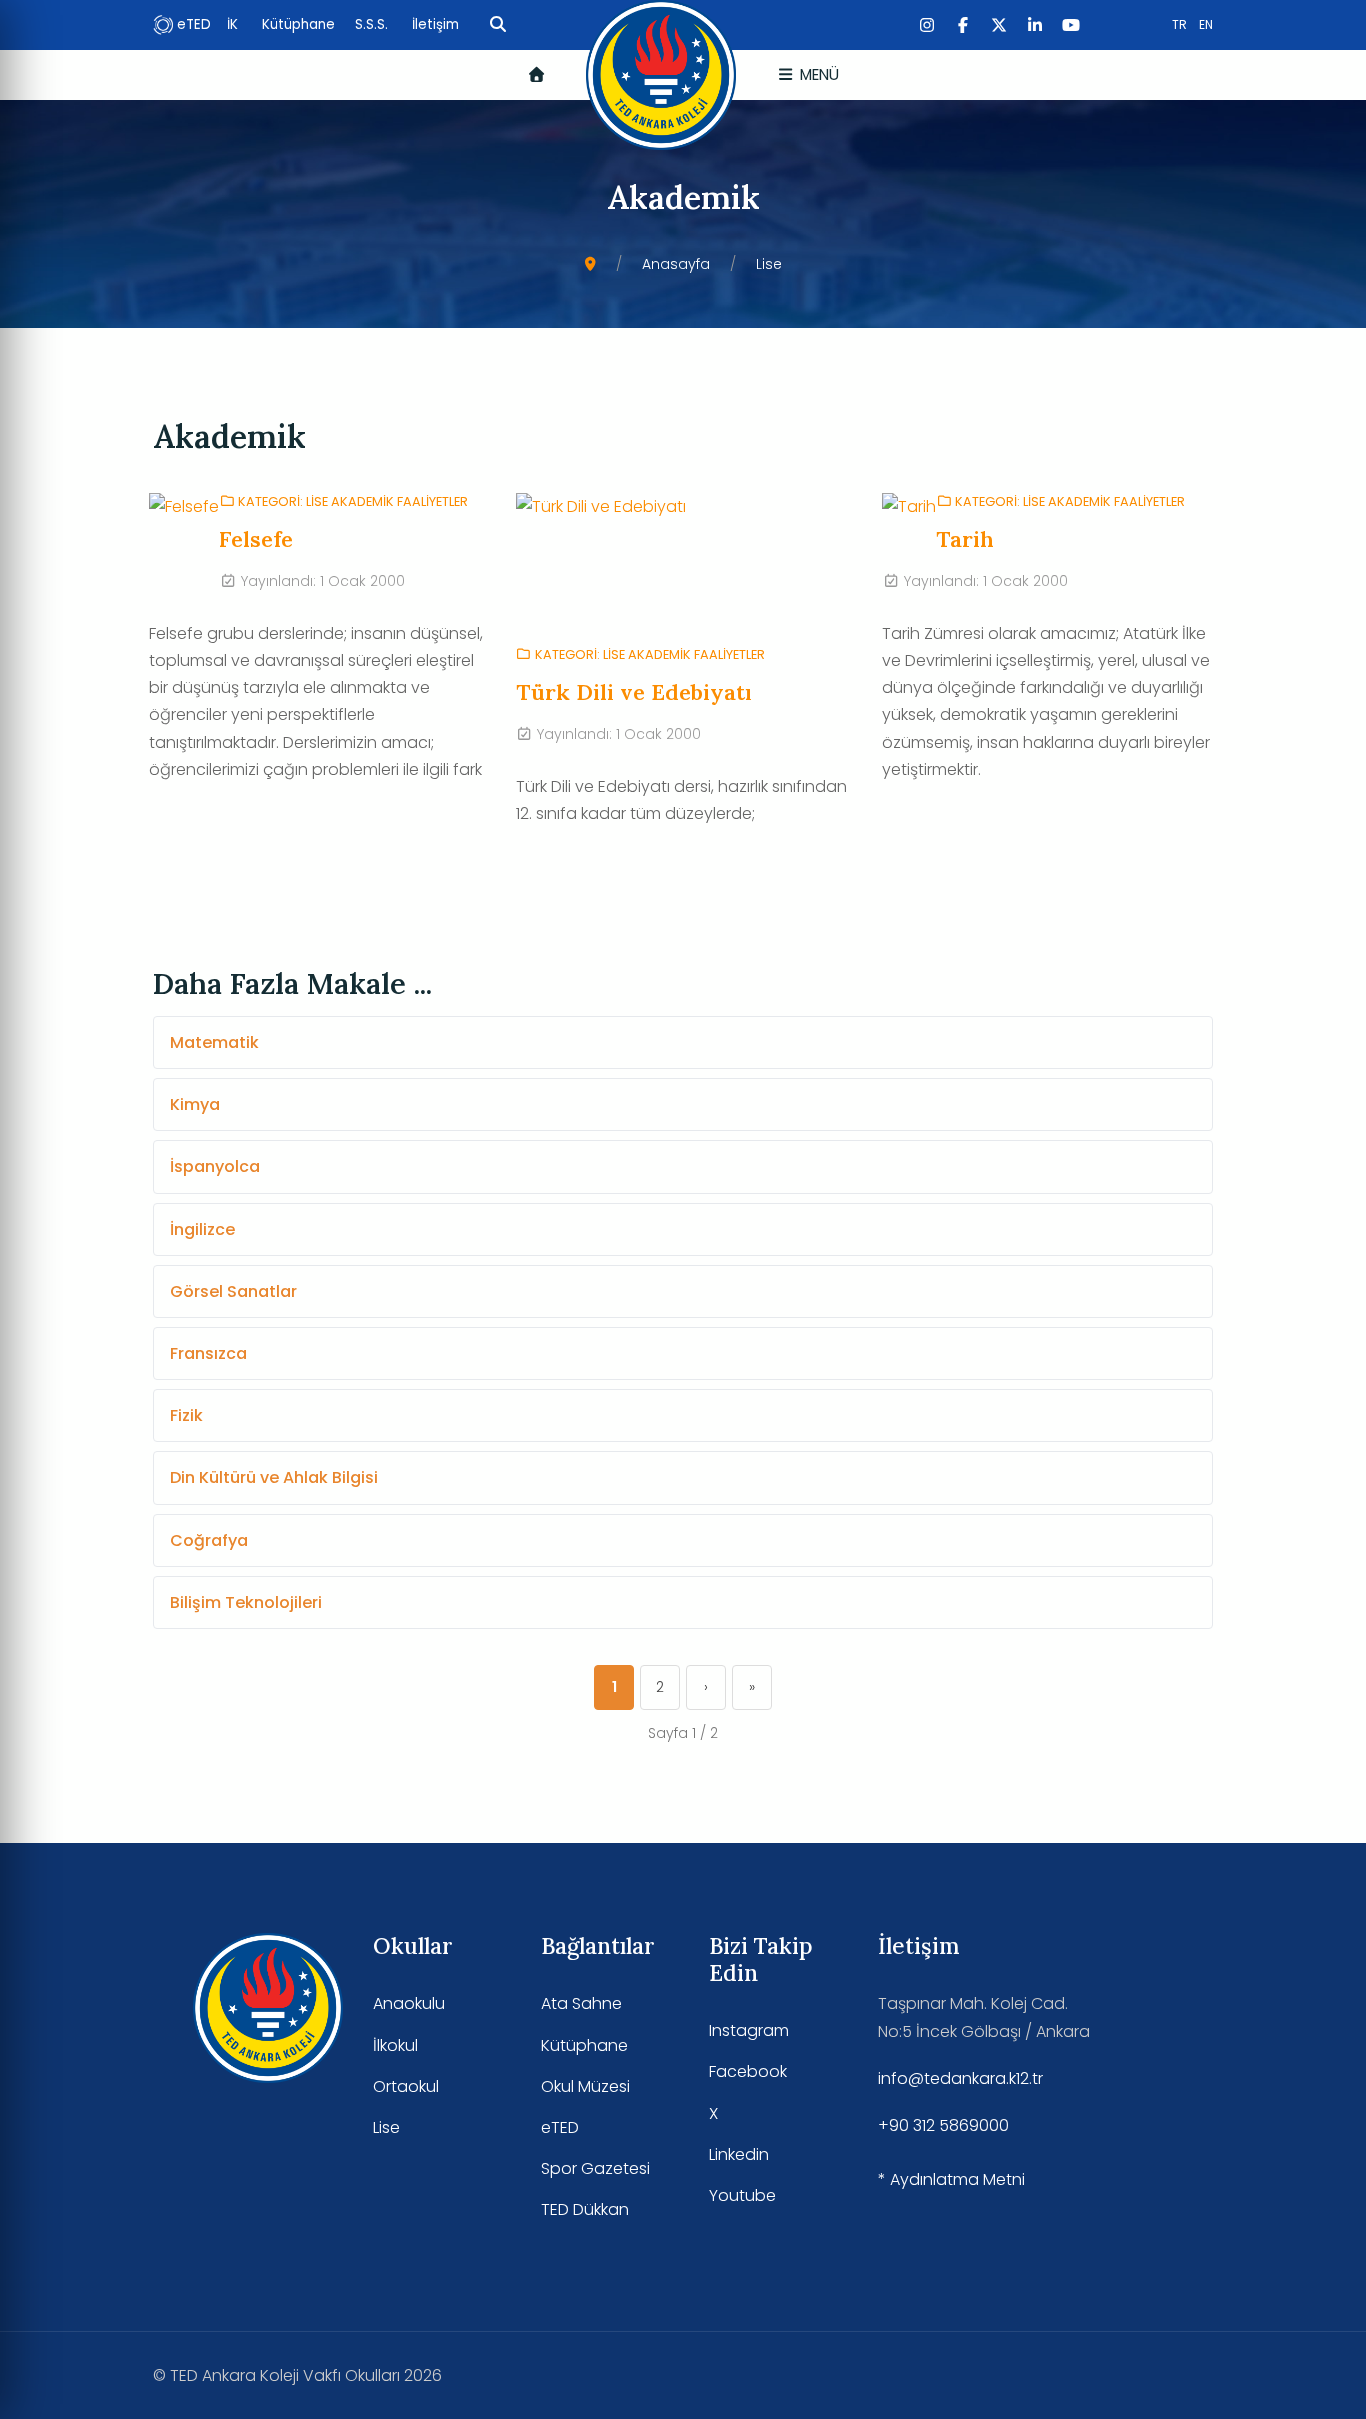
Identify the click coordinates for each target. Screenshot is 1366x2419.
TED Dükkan (585, 2209)
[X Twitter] (999, 25)
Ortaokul (406, 2086)
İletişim (435, 24)
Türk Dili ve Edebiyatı (634, 692)
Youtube (742, 2195)
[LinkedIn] (1035, 25)
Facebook (748, 2071)
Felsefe (256, 539)
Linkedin (739, 2154)
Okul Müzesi (585, 2086)
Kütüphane (300, 24)
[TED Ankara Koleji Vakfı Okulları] (661, 75)
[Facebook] (963, 25)
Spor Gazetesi (595, 2168)
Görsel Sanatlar (233, 1291)
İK (234, 24)
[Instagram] (927, 25)
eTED (194, 24)
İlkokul (395, 2045)
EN (1206, 24)
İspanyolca (215, 1166)
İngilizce (202, 1229)
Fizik (186, 1415)
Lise (386, 2127)
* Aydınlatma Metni (951, 2179)
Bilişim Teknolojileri (246, 1602)
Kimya (195, 1104)
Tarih (965, 539)
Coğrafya (209, 1540)
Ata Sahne (581, 2003)
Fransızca (208, 1353)
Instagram (749, 2030)
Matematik (214, 1042)
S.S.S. (373, 24)
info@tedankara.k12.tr (960, 2078)
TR (1179, 24)
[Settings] (498, 25)
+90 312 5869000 (943, 2125)
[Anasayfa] (536, 74)
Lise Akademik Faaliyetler (387, 501)
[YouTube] (1071, 25)
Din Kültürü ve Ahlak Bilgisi (274, 1477)
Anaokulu (409, 2003)
